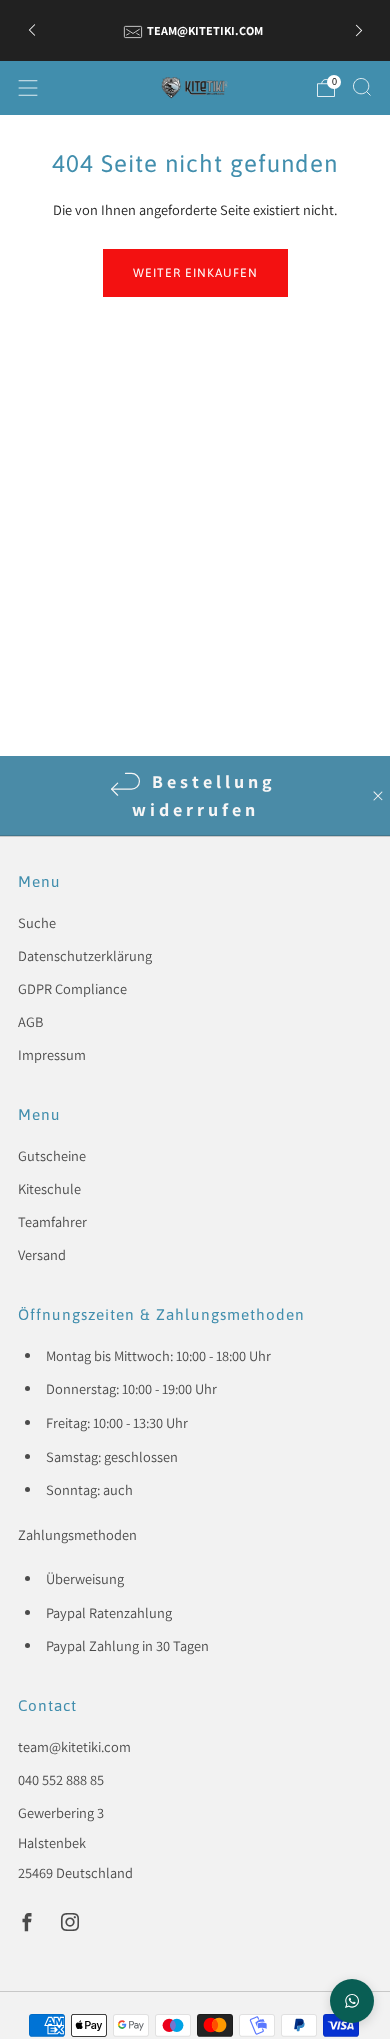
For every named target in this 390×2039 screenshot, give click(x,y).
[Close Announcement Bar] (378, 796)
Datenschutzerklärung (85, 955)
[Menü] (28, 88)
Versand (42, 1254)
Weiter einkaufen (195, 273)
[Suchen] (362, 87)
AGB (30, 1021)
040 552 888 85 (61, 1779)
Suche (37, 922)
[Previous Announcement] (32, 30)
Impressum (52, 1054)
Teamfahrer (52, 1221)
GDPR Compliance (72, 988)
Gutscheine (52, 1155)
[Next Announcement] (359, 30)
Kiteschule (49, 1188)
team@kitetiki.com (74, 1746)
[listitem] (195, 30)
